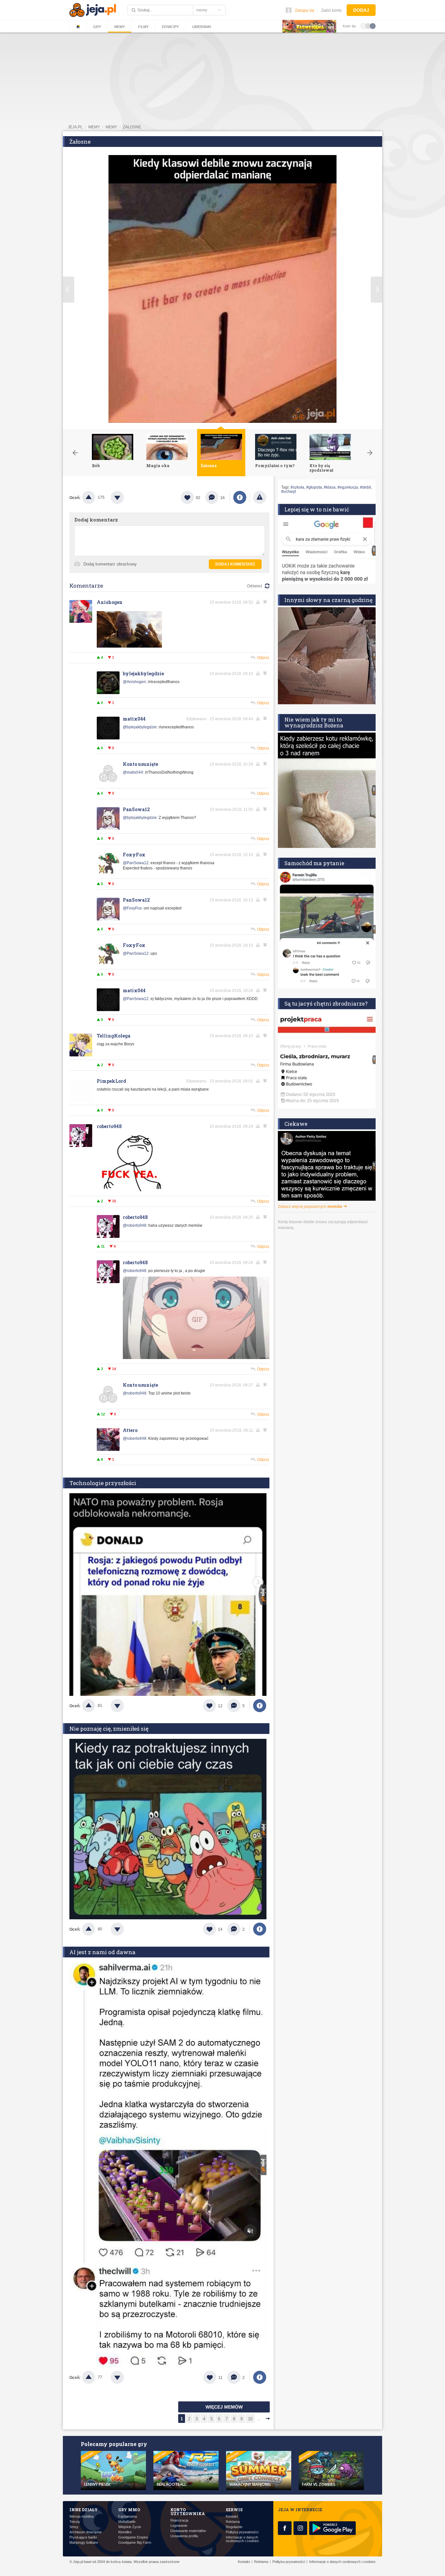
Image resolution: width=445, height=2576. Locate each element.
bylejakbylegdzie (143, 673)
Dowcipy (170, 27)
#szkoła (297, 487)
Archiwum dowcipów (86, 2532)
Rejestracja (179, 2520)
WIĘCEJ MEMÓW (224, 2407)
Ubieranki (202, 27)
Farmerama (128, 2517)
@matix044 (133, 772)
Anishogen (110, 602)
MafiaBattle (127, 2522)
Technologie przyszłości (103, 1483)
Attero (130, 1430)
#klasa (330, 487)
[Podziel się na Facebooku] (240, 497)
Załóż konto (331, 10)
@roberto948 (135, 1225)
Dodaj (361, 10)
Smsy (74, 2527)
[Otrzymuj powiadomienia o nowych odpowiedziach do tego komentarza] (266, 764)
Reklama (233, 2522)
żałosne (132, 127)
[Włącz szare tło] (368, 26)
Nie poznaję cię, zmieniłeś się (109, 1729)
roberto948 (109, 1126)
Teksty (75, 2522)
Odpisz (263, 658)
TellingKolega (114, 1036)
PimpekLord (111, 1081)
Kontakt (232, 2517)
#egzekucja (348, 487)
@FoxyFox (132, 908)
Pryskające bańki (83, 2537)
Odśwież (255, 586)
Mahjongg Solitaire (84, 2543)
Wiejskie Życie (130, 2527)
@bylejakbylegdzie (140, 727)
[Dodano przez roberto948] (129, 1190)
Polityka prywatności (242, 2532)
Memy (120, 27)
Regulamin (234, 2527)
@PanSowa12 (136, 863)
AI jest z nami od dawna (102, 1952)
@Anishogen (134, 682)
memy (94, 127)
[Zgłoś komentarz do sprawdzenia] (259, 602)
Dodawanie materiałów (188, 2531)
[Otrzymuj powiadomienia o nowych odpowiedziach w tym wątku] (266, 602)
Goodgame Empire (133, 2537)
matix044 (134, 719)
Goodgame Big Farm (135, 2543)
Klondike (125, 2532)
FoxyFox (134, 855)
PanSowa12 (136, 809)
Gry (97, 27)
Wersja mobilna (81, 2517)
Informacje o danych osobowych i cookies (242, 2539)
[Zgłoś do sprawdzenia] (260, 497)
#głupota (314, 487)
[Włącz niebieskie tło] (373, 26)
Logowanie (179, 2526)
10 (250, 2419)
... (259, 2419)
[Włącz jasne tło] (364, 26)
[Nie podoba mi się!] (125, 497)
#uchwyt (288, 492)
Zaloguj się (305, 10)
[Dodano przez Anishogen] (129, 646)
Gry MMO (129, 2510)
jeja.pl (75, 127)
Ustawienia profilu (184, 2536)
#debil (366, 487)
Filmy (143, 27)
